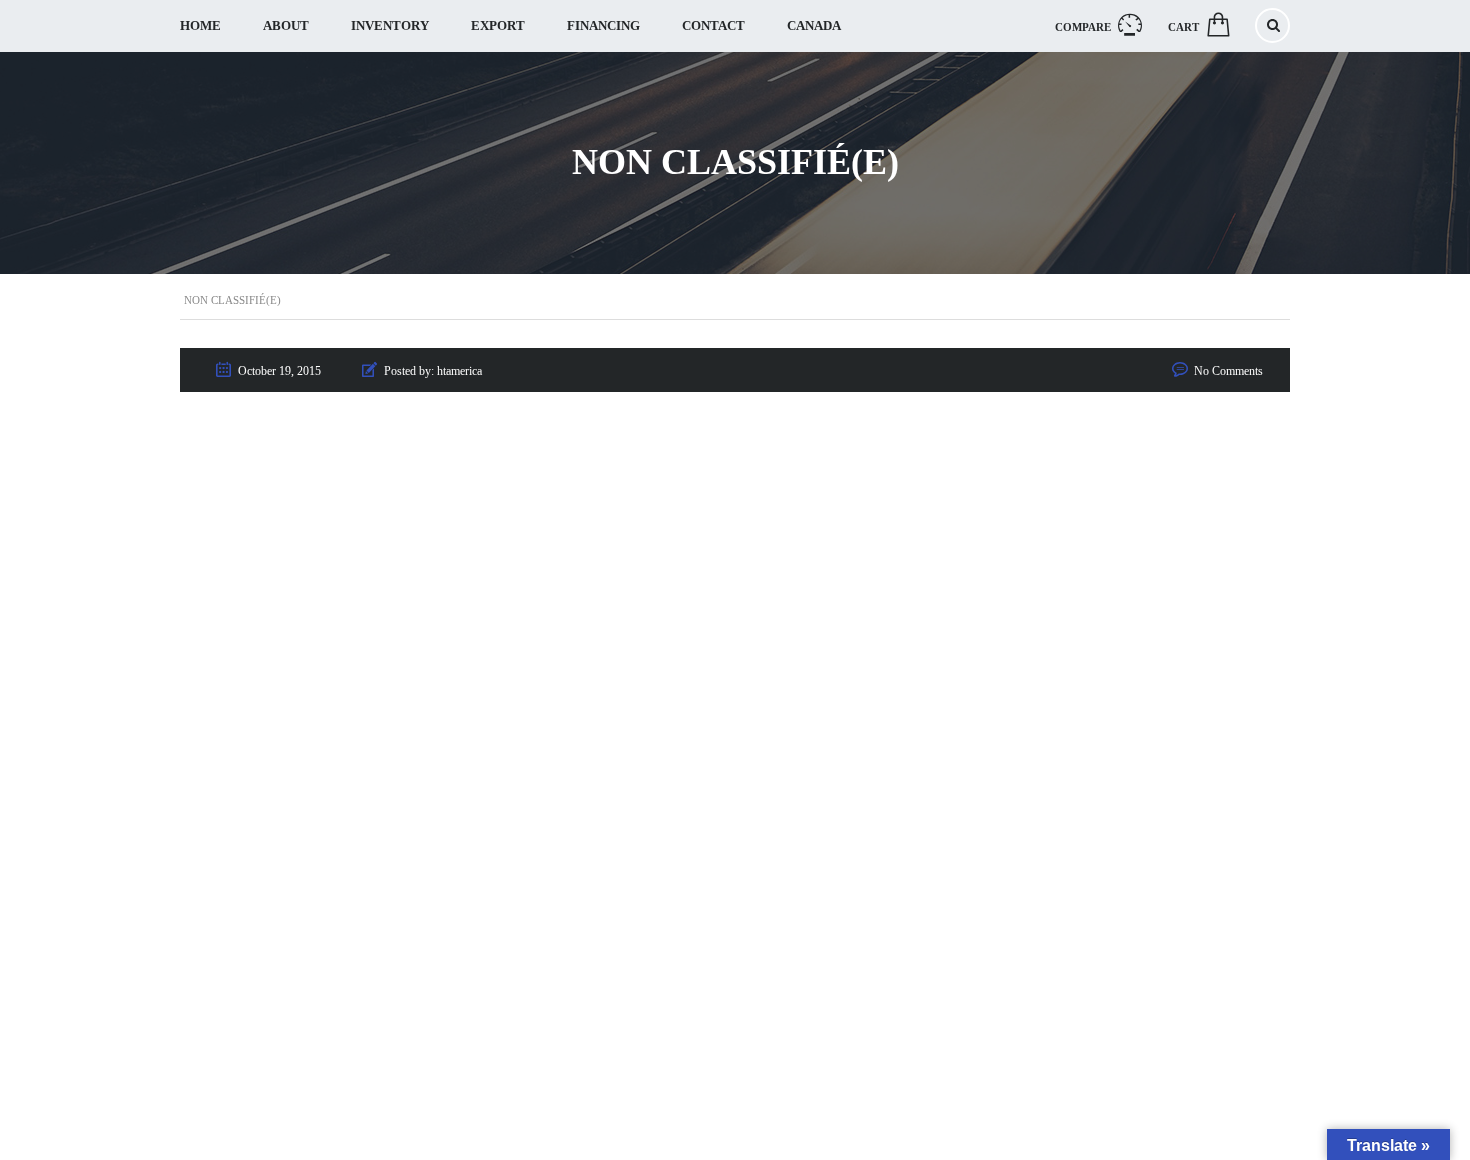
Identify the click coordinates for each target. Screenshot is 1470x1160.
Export (498, 25)
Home (200, 25)
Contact (713, 25)
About (286, 25)
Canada (814, 25)
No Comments (1228, 371)
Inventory (390, 25)
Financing (603, 25)
